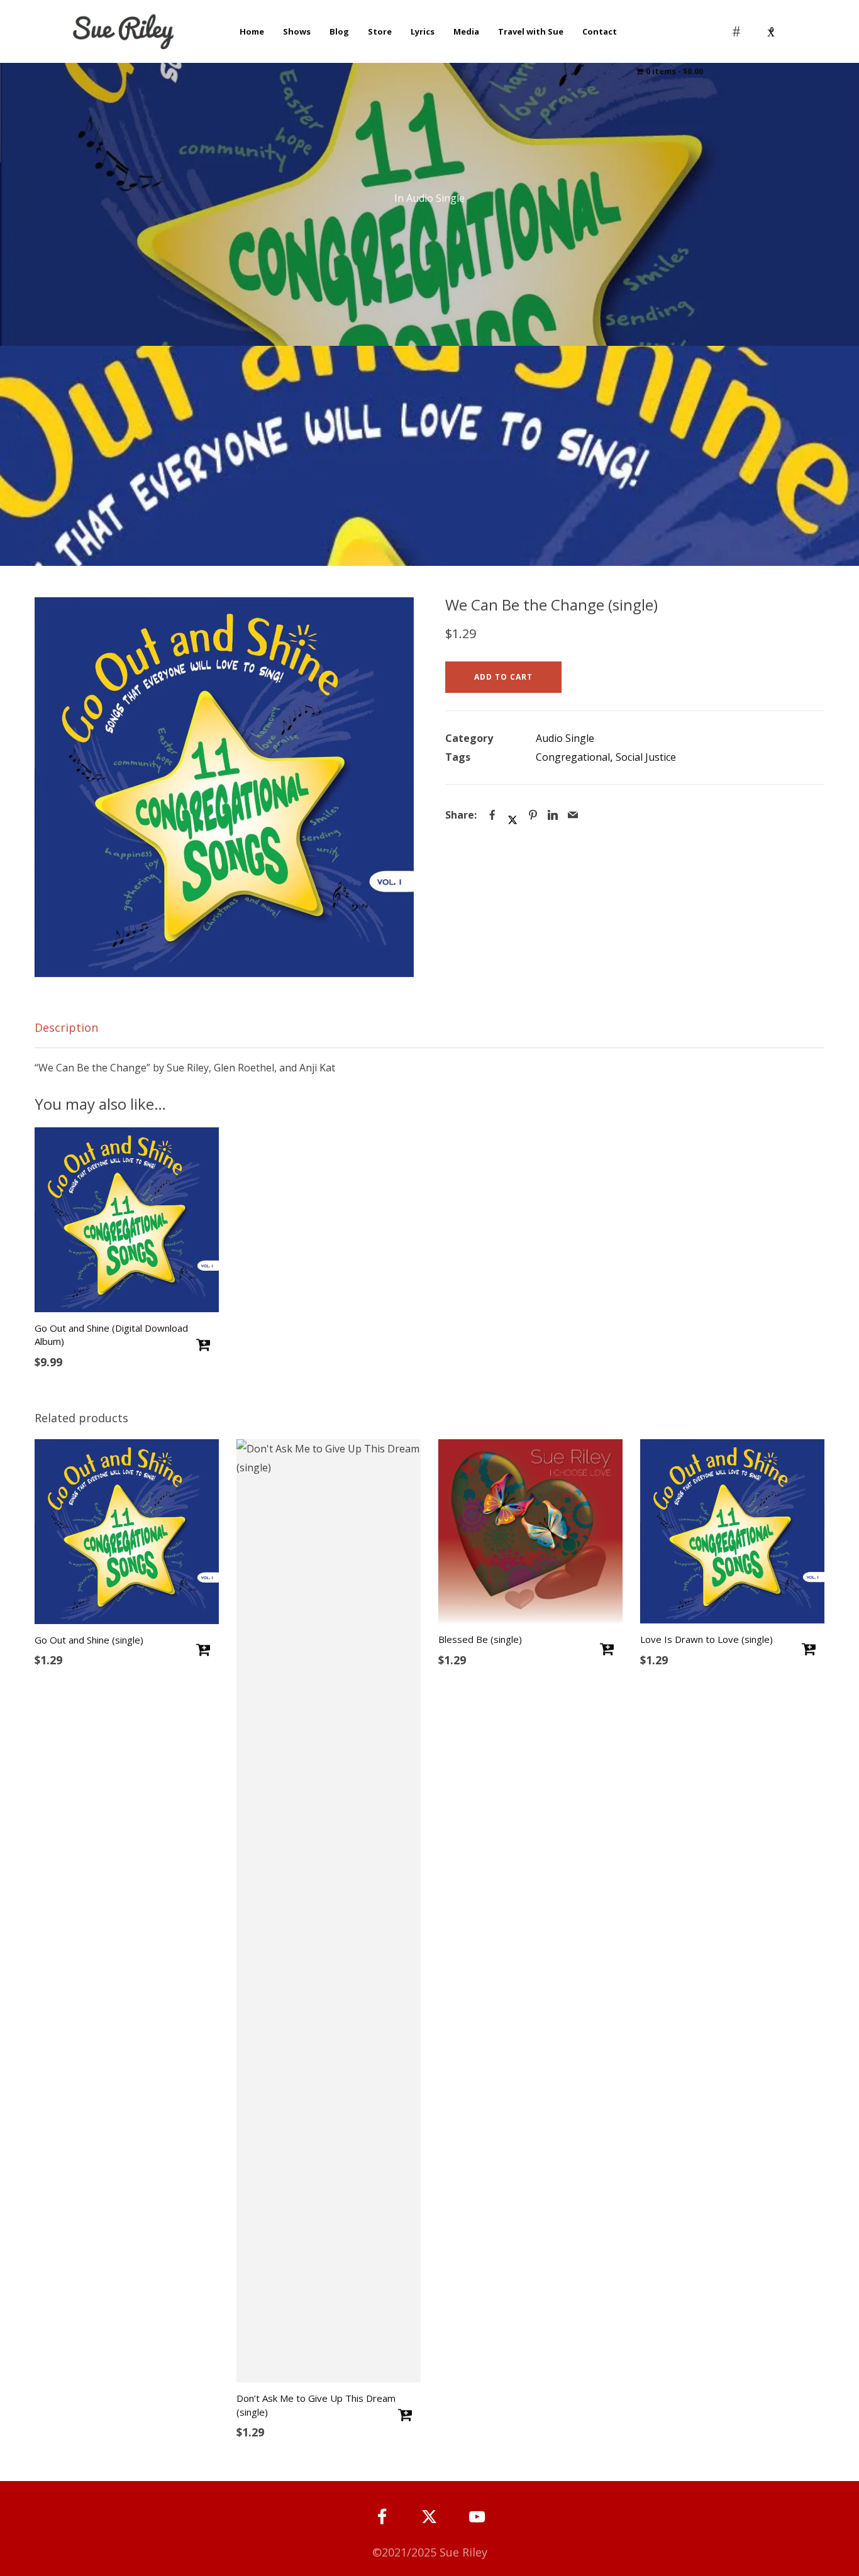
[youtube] (477, 2525)
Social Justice (646, 757)
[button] (395, 616)
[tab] (430, 1028)
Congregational (573, 757)
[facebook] (382, 2517)
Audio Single (435, 198)
